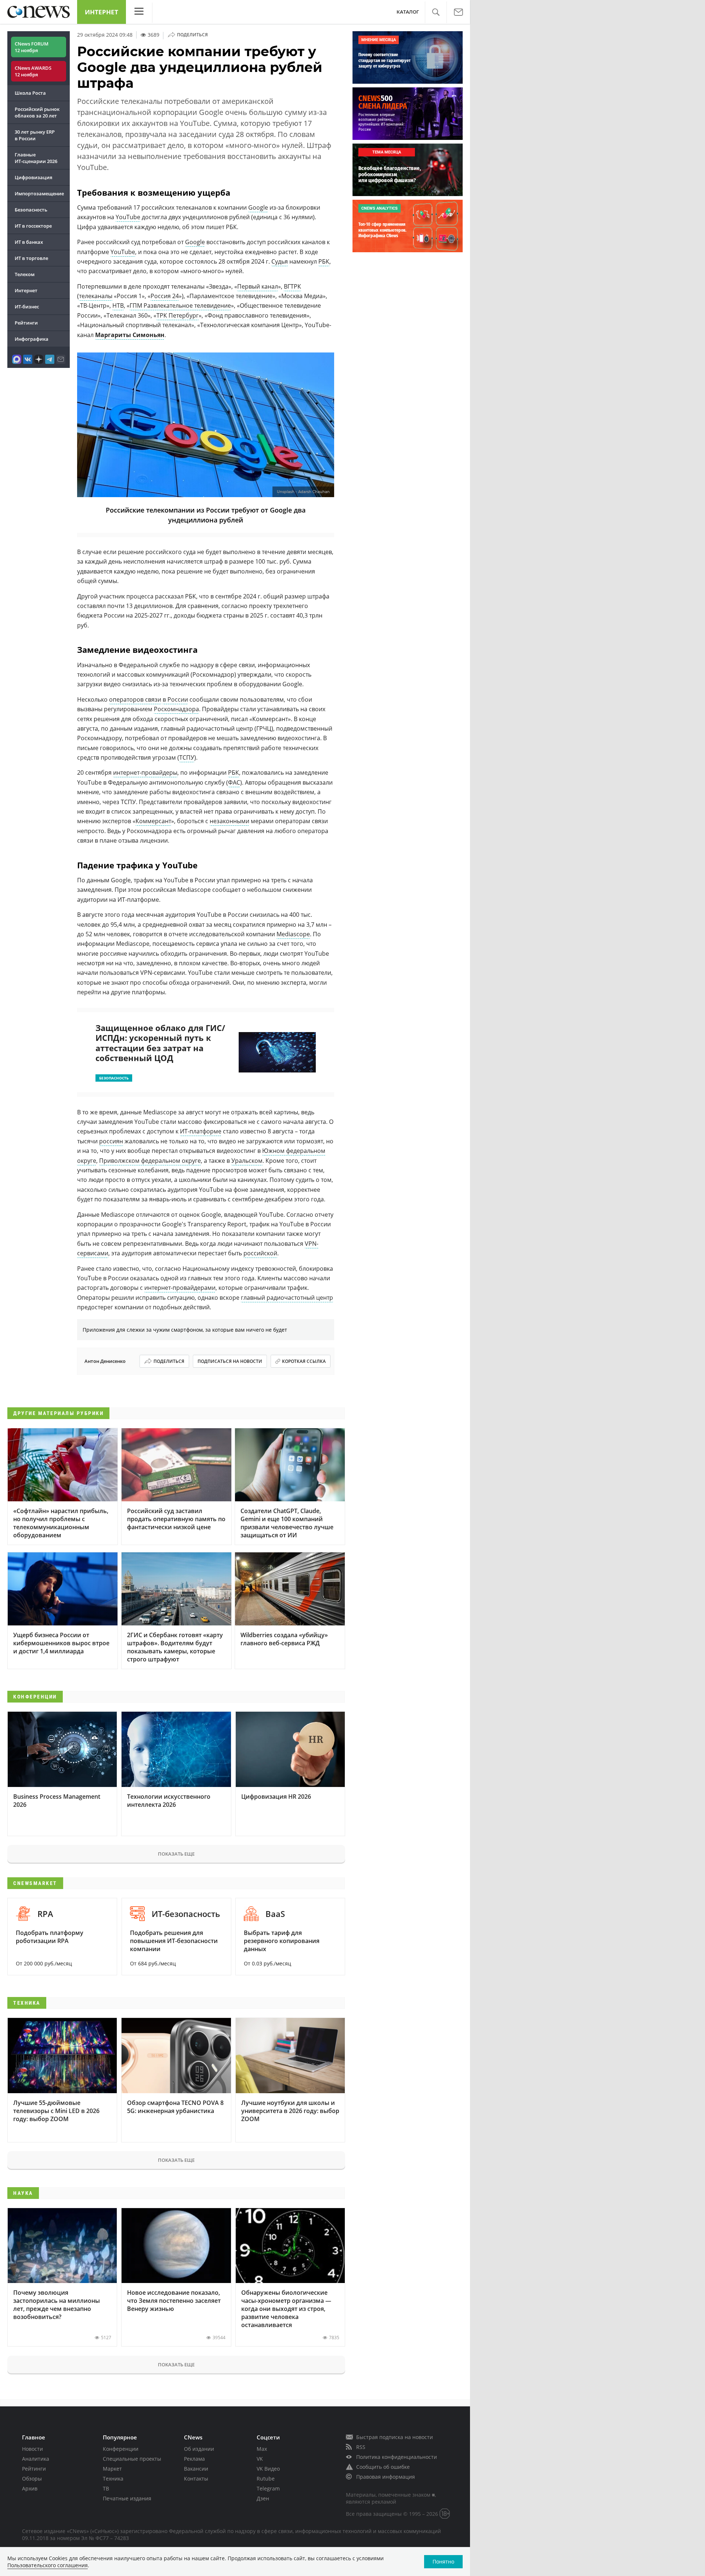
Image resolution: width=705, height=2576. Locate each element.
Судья (280, 261)
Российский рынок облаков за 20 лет (37, 112)
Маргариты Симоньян (130, 335)
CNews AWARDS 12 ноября (33, 71)
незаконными (229, 821)
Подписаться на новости (230, 1361)
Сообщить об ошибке (383, 2467)
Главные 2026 (36, 158)
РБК (324, 261)
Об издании (199, 2449)
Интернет (102, 12)
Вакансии (196, 2469)
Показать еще (176, 1854)
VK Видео (268, 2469)
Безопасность (31, 210)
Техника (113, 2479)
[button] (436, 12)
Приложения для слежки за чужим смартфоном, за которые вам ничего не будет (185, 1330)
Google (258, 207)
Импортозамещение (39, 193)
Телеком (25, 274)
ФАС (234, 782)
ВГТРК (292, 286)
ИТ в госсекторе (33, 226)
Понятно (443, 2561)
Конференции (121, 2449)
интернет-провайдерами (180, 1288)
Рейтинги (26, 323)
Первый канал (258, 286)
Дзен (263, 2498)
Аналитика (36, 2459)
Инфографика (32, 339)
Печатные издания (127, 2498)
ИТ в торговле (31, 258)
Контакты (196, 2479)
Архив (30, 2488)
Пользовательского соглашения (48, 2565)
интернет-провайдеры (145, 773)
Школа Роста (30, 93)
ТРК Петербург (178, 315)
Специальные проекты (132, 2459)
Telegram (268, 2488)
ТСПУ (187, 757)
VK (260, 2459)
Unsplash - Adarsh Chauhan (303, 492)
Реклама (194, 2459)
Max (262, 2449)
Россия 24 (165, 296)
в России (175, 699)
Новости (32, 2449)
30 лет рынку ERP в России (35, 135)
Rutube (266, 2479)
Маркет (112, 2469)
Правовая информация (386, 2477)
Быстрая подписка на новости (395, 2437)
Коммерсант (153, 821)
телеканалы (96, 296)
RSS (361, 2447)
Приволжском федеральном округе (150, 1161)
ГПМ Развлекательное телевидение (180, 305)
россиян (111, 1141)
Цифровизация (33, 177)
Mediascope (293, 934)
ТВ (106, 2488)
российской (260, 1253)
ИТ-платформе (201, 1131)
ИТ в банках (29, 242)
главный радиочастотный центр (287, 1298)
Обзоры (32, 2479)
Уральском (247, 1161)
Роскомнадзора (176, 709)
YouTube (128, 217)
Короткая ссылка (304, 1361)
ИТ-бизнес (27, 307)
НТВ (118, 305)
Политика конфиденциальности (397, 2457)
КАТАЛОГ (408, 12)
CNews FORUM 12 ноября (32, 47)
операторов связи (135, 699)
